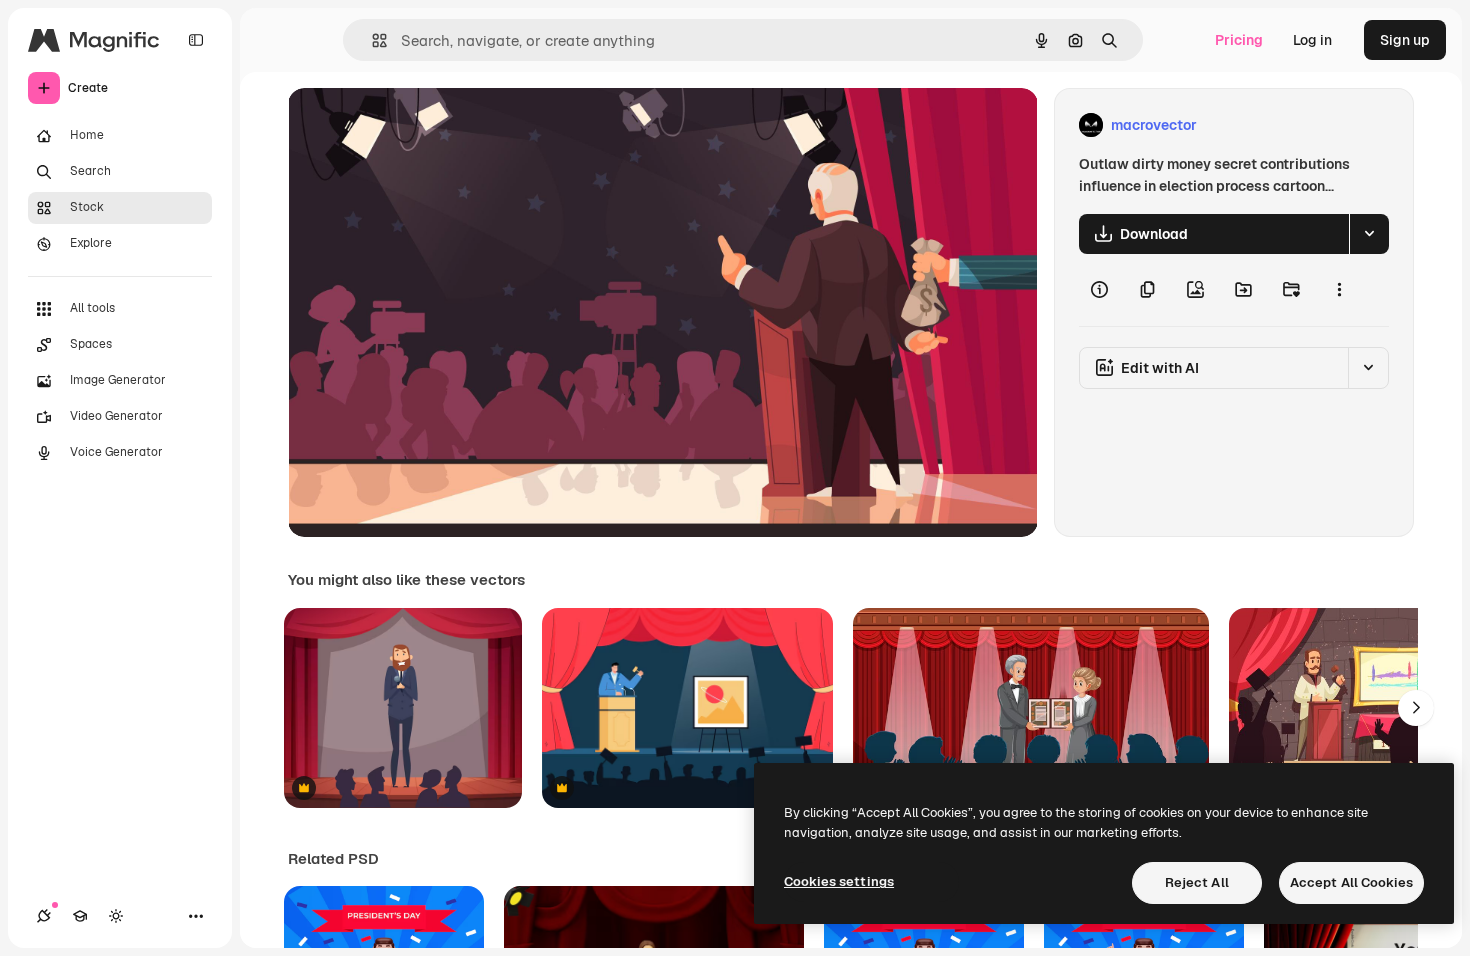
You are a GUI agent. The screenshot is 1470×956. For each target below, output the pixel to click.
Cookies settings (839, 881)
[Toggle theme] (116, 916)
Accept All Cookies (1351, 882)
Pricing (1239, 40)
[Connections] (44, 916)
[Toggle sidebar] (196, 40)
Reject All (1197, 882)
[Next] (1416, 708)
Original (416, 125)
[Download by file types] (1369, 234)
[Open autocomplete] (371, 40)
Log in (1312, 40)
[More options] (1339, 290)
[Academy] (80, 916)
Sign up (1405, 40)
